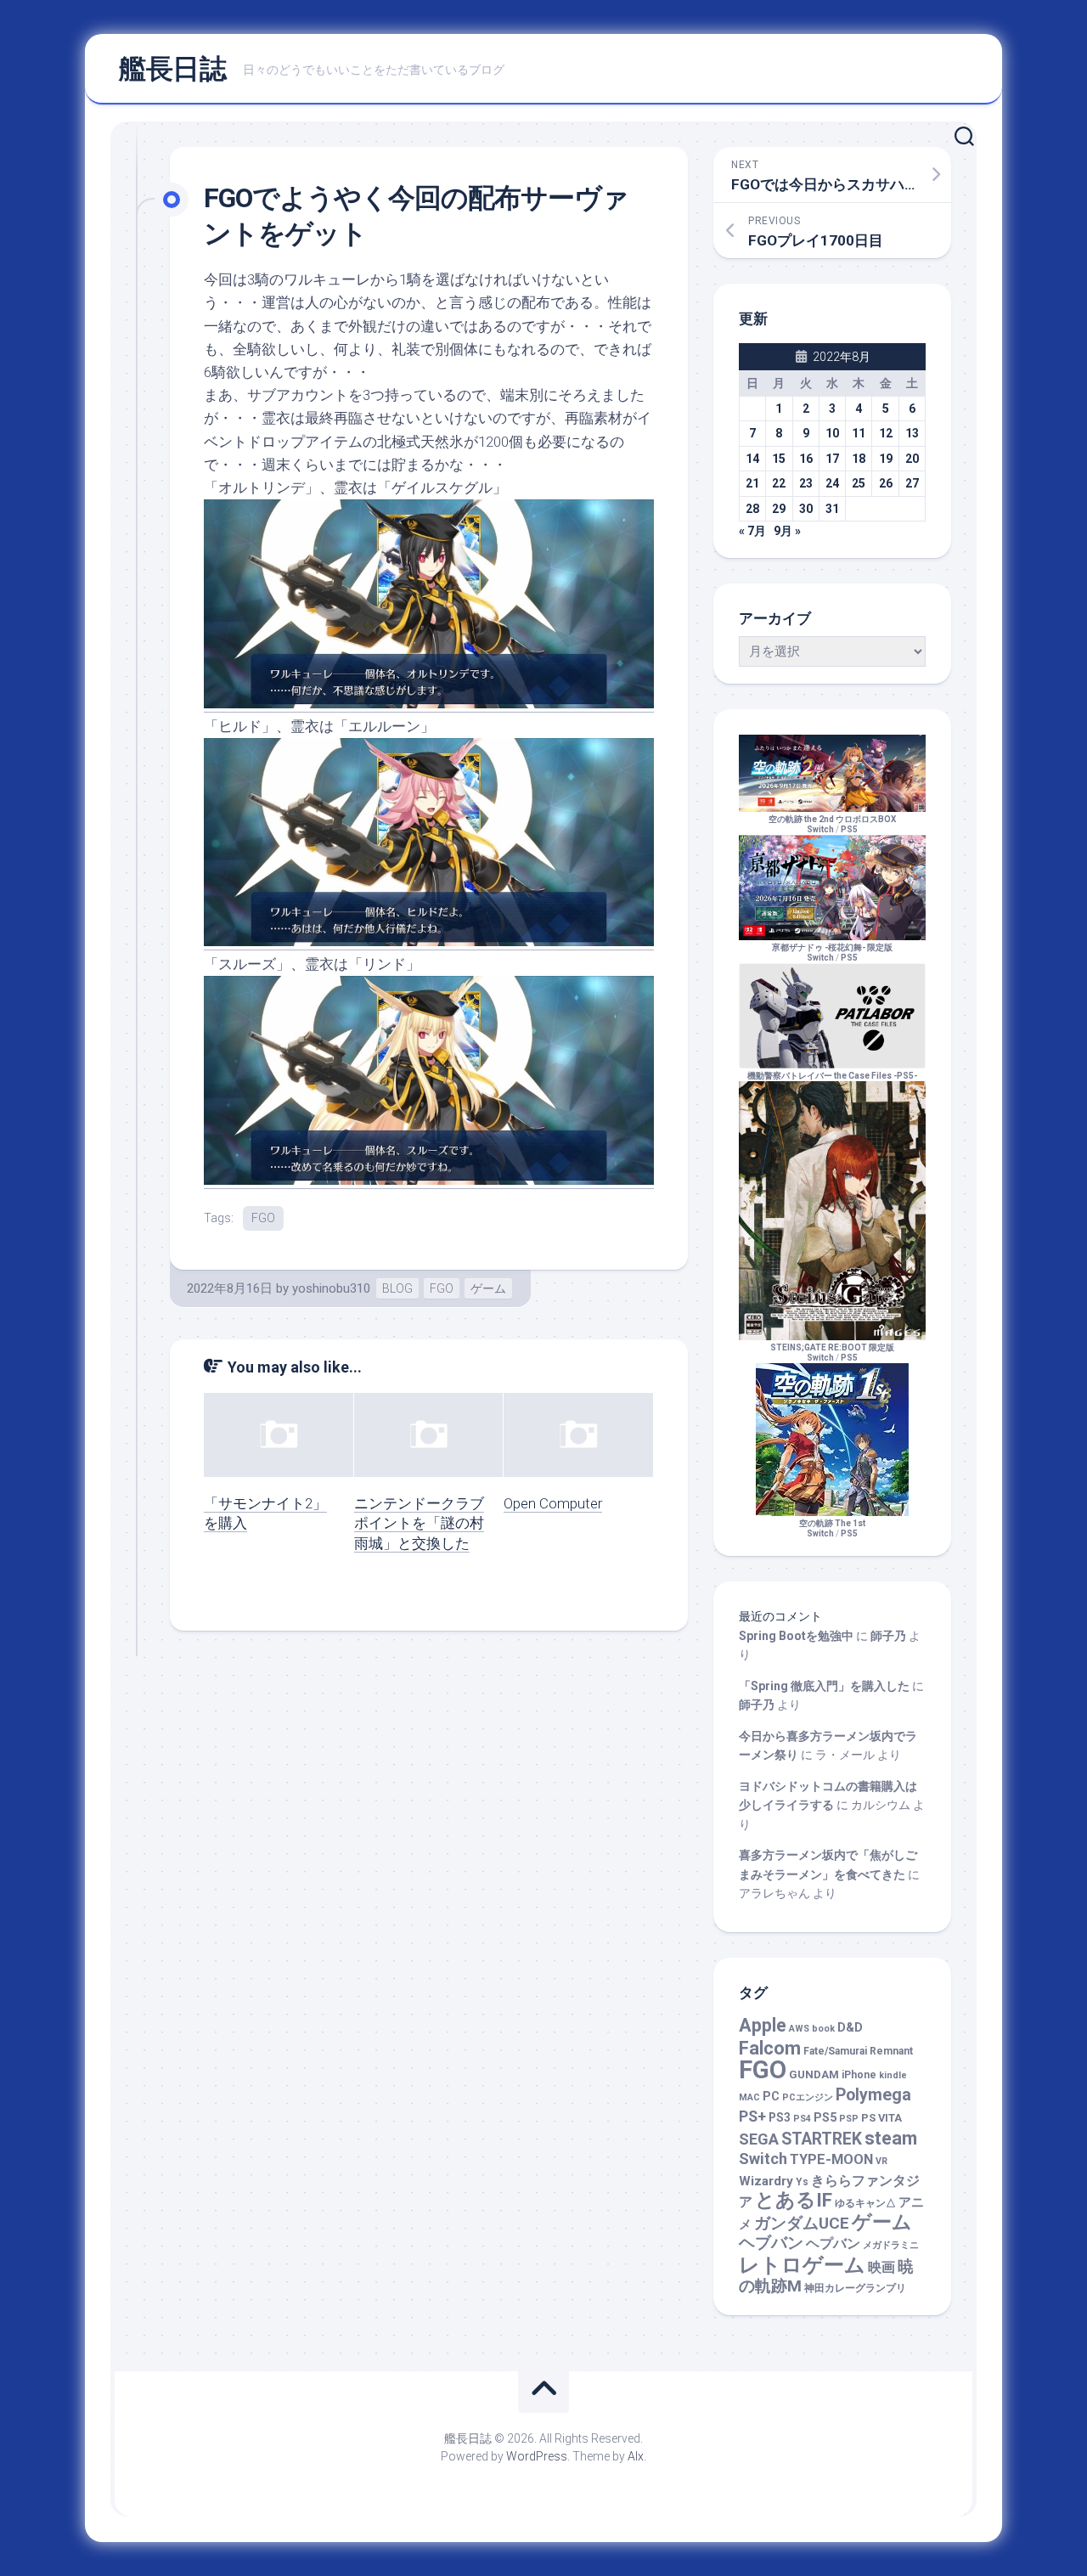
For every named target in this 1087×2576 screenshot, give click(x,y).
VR (881, 2161)
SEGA (759, 2139)
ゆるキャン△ (865, 2203)
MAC (749, 2097)
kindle (893, 2075)
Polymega (873, 2095)
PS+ (752, 2116)
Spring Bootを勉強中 (796, 1636)
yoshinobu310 (331, 1288)
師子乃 (888, 1636)
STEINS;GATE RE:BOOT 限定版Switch (832, 1353)
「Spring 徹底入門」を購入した (824, 1686)
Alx (636, 2456)
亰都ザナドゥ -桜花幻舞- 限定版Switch (832, 953)
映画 (881, 2267)
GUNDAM (814, 2074)
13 (912, 433)
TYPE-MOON (831, 2159)
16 (806, 459)
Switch (763, 2159)
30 (806, 509)
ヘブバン (771, 2243)
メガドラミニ (891, 2245)
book (823, 2029)
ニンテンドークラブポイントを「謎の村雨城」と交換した (419, 1524)
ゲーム (488, 1288)
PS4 (802, 2119)
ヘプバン (833, 2243)
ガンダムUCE (802, 2224)
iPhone (859, 2075)
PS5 (849, 829)
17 (832, 459)
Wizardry (766, 2181)
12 (886, 433)
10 (832, 433)
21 (752, 483)
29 (779, 509)
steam (891, 2138)
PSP (849, 2119)
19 (886, 459)
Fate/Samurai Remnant (858, 2051)
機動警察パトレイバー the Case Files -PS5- (832, 1076)
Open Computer (553, 1503)
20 (912, 459)
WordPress (537, 2456)
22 (779, 483)
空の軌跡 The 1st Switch (832, 1528)
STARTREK (822, 2139)
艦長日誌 (172, 69)
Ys (802, 2182)
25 (859, 483)
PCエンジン (808, 2097)
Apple (763, 2025)
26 (886, 483)
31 (832, 509)
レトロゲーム (802, 2265)
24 (832, 483)
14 (752, 459)
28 (752, 509)
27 (912, 483)
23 (806, 483)
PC (771, 2097)
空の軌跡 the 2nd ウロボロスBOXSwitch (832, 824)
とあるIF (794, 2200)
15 (779, 459)
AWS (799, 2029)
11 (859, 433)
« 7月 (752, 531)
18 (859, 459)
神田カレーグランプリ (855, 2288)
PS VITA (881, 2118)
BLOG (397, 1288)
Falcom (770, 2048)
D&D (850, 2028)
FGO (263, 1218)
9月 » (787, 531)
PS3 (780, 2117)
